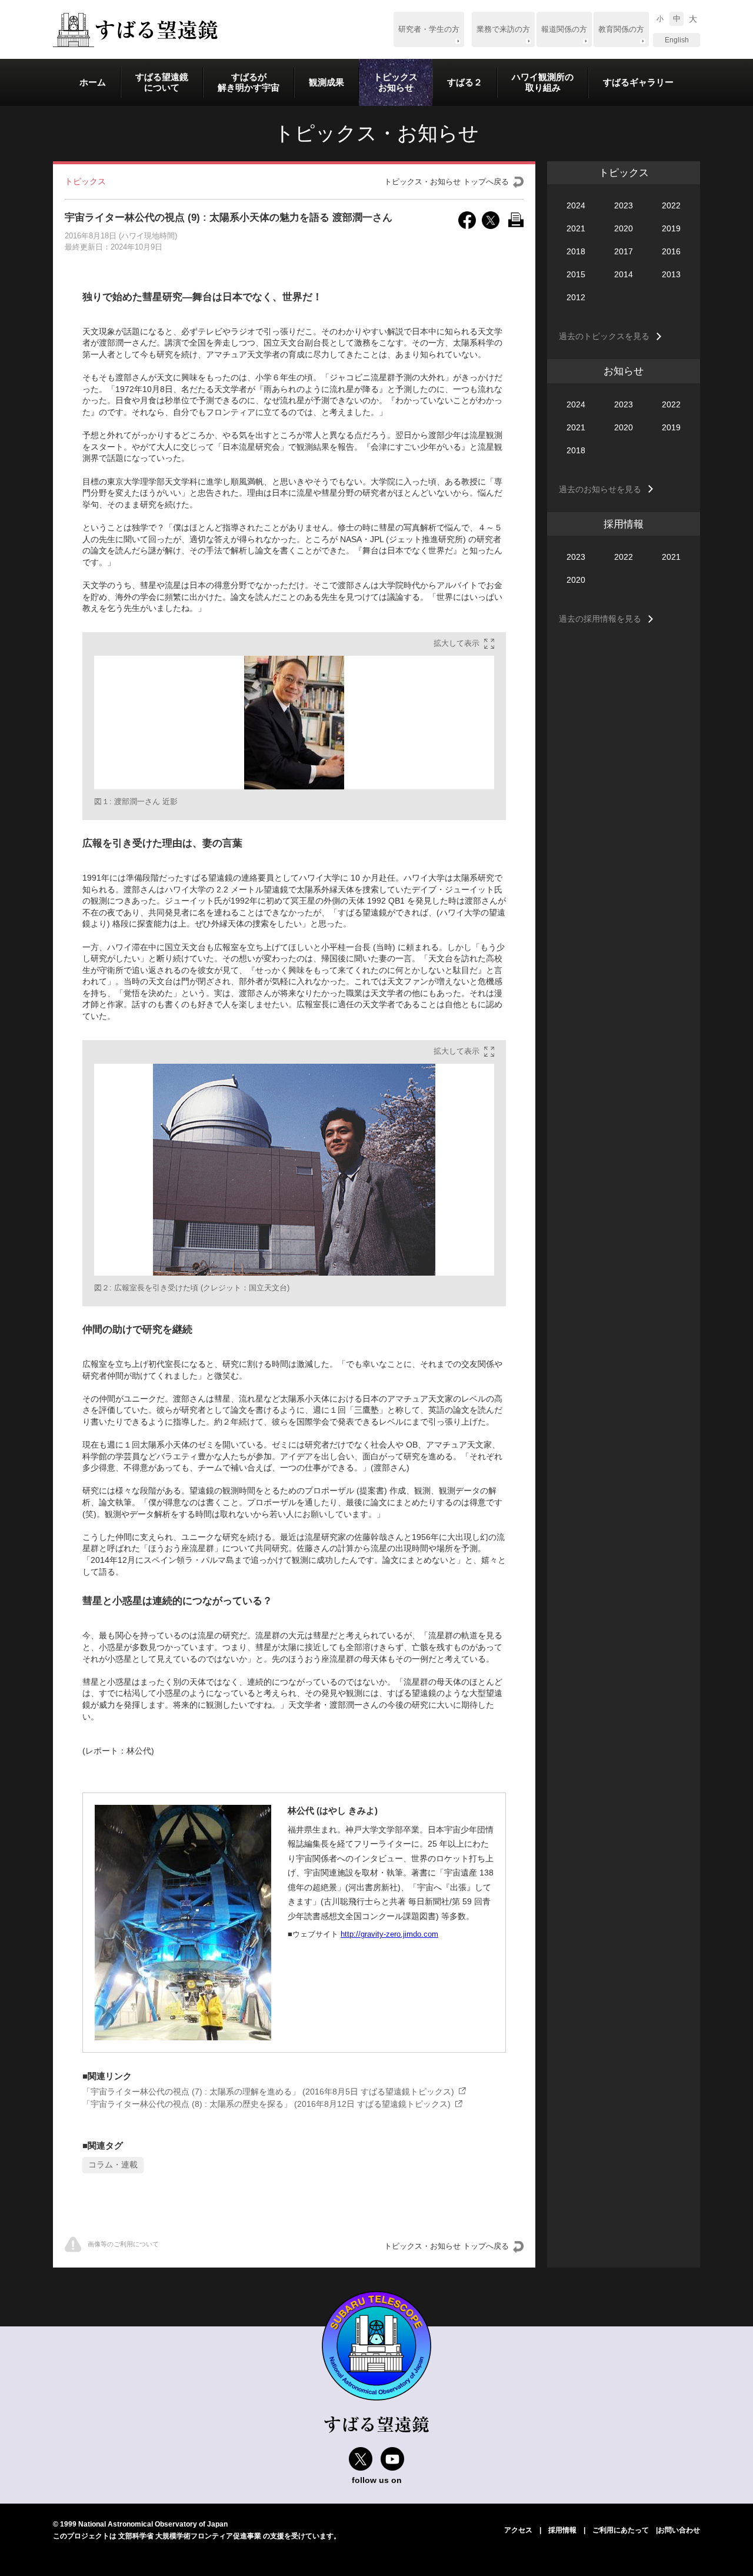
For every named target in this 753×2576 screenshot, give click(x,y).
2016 (671, 251)
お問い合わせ (679, 2530)
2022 (671, 205)
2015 (576, 274)
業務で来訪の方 (503, 29)
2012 (576, 297)
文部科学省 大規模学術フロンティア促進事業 (190, 2536)
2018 (576, 251)
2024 (576, 205)
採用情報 (562, 2530)
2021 (576, 228)
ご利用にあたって (621, 2530)
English (677, 40)
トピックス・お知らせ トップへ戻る (447, 182)
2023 (624, 205)
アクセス (518, 2530)
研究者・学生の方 (429, 29)
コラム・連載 (113, 2165)
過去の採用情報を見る (600, 619)
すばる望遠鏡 (135, 30)
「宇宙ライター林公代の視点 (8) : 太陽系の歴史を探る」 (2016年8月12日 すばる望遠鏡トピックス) (266, 2104)
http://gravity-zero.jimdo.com (389, 1934)
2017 (624, 251)
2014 (624, 274)
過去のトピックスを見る (604, 336)
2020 (624, 228)
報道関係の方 (564, 29)
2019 (671, 228)
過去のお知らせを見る (600, 489)
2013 (671, 274)
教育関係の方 (621, 29)
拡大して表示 (457, 643)
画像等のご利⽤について (123, 2244)
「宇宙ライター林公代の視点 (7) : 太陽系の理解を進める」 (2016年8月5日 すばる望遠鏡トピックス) (268, 2092)
